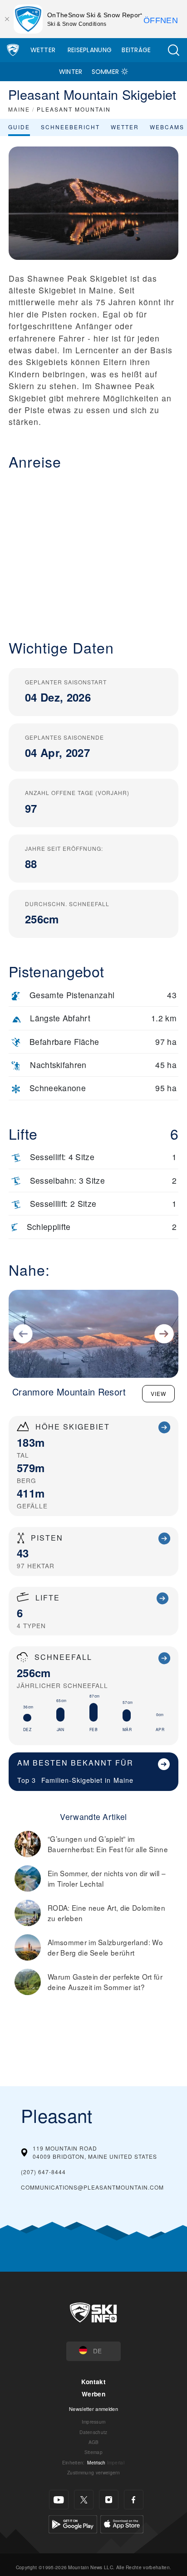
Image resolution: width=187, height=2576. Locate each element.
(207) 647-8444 (43, 2172)
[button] (173, 50)
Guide (19, 127)
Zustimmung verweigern (93, 2472)
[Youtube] (59, 2500)
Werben (93, 2394)
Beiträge (136, 50)
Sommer (106, 72)
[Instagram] (109, 2500)
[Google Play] (73, 2523)
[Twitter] (84, 2500)
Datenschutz (93, 2432)
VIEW (158, 1393)
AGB (94, 2442)
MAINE (19, 109)
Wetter (43, 50)
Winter (71, 72)
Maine (123, 1780)
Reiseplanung (90, 50)
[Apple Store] (122, 2523)
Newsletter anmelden (93, 2409)
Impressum (94, 2422)
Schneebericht (70, 127)
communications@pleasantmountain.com (92, 2187)
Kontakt (93, 2382)
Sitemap (93, 2452)
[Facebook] (134, 2500)
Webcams (167, 127)
